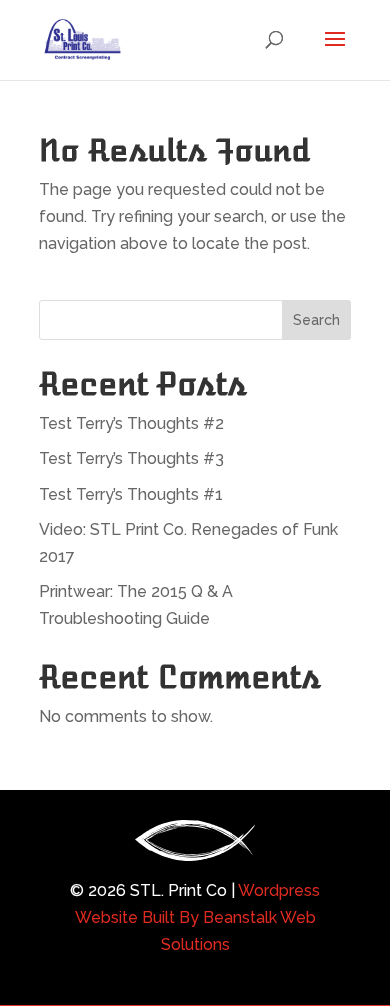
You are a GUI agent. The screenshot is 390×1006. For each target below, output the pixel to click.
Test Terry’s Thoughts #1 (131, 494)
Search (316, 320)
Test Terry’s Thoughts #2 (131, 423)
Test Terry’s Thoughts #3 (131, 458)
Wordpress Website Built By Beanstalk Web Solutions (198, 917)
